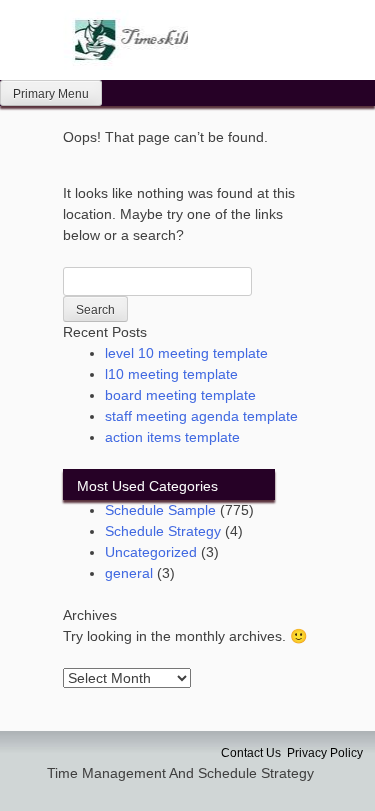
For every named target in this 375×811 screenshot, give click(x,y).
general (129, 573)
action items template (172, 437)
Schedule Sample (160, 510)
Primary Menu (51, 94)
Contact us (251, 753)
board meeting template (180, 395)
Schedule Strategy (163, 531)
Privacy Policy (325, 753)
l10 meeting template (171, 374)
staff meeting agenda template (201, 416)
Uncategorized (151, 552)
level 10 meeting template (186, 353)
